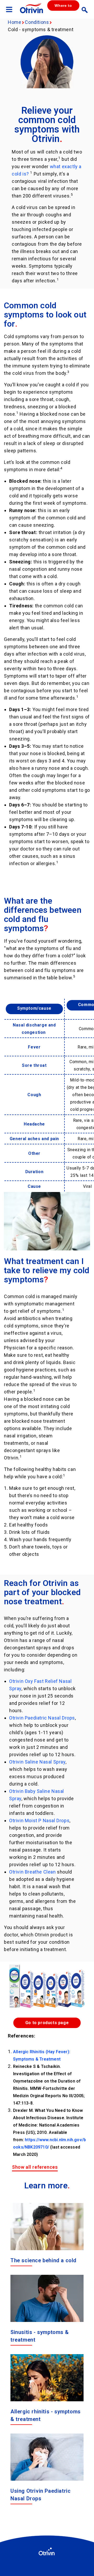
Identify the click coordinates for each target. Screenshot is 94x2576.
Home (14, 22)
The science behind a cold (43, 2260)
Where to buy (63, 7)
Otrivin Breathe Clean (33, 1872)
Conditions (37, 22)
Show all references (35, 2167)
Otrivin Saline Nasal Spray (37, 1762)
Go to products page (47, 2023)
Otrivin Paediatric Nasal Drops (42, 1718)
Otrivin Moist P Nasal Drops (39, 1820)
